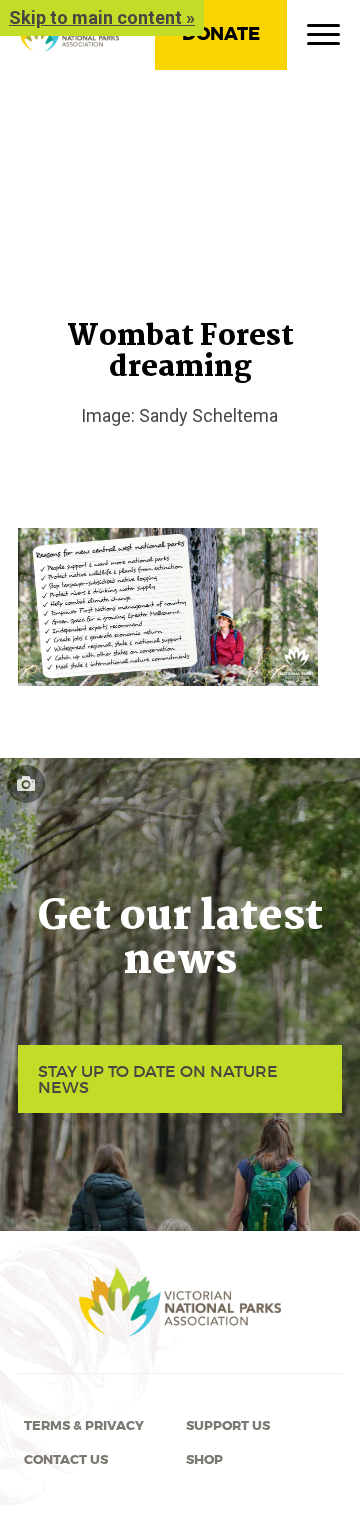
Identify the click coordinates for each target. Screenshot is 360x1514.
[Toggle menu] (323, 39)
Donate (221, 34)
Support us (228, 1426)
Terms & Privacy (84, 1426)
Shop (204, 1460)
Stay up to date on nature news (158, 1079)
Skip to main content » (102, 17)
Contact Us (66, 1460)
